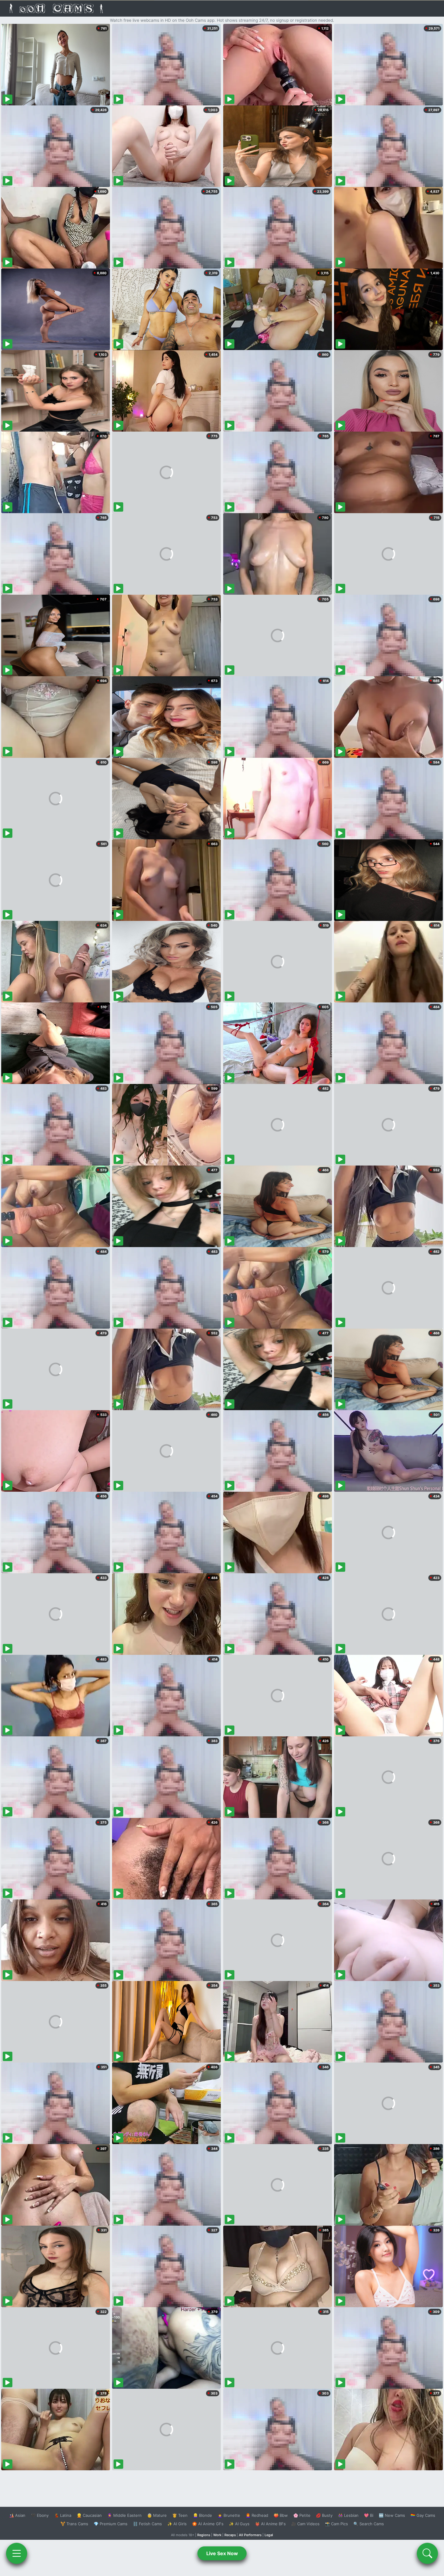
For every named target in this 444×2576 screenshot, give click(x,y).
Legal (269, 2535)
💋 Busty (324, 2515)
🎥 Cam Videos (305, 2524)
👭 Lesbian (348, 2515)
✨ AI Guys (239, 2524)
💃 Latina (63, 2515)
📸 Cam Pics (336, 2524)
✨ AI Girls (177, 2524)
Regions (204, 2535)
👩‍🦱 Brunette (229, 2515)
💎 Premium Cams (111, 2524)
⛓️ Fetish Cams (147, 2524)
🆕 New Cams (392, 2515)
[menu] (17, 2553)
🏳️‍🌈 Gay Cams (423, 2515)
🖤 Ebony (40, 2515)
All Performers (250, 2535)
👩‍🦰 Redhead (257, 2515)
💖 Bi (369, 2515)
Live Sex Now (222, 2553)
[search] (427, 2553)
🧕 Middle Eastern (124, 2515)
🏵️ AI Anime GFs (208, 2524)
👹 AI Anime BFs (270, 2524)
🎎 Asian (17, 2515)
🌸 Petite (302, 2515)
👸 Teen (180, 2515)
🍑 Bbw (281, 2515)
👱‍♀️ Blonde (203, 2515)
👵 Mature (157, 2515)
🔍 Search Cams (369, 2524)
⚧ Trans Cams (74, 2524)
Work (217, 2535)
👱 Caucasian (89, 2515)
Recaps (230, 2535)
